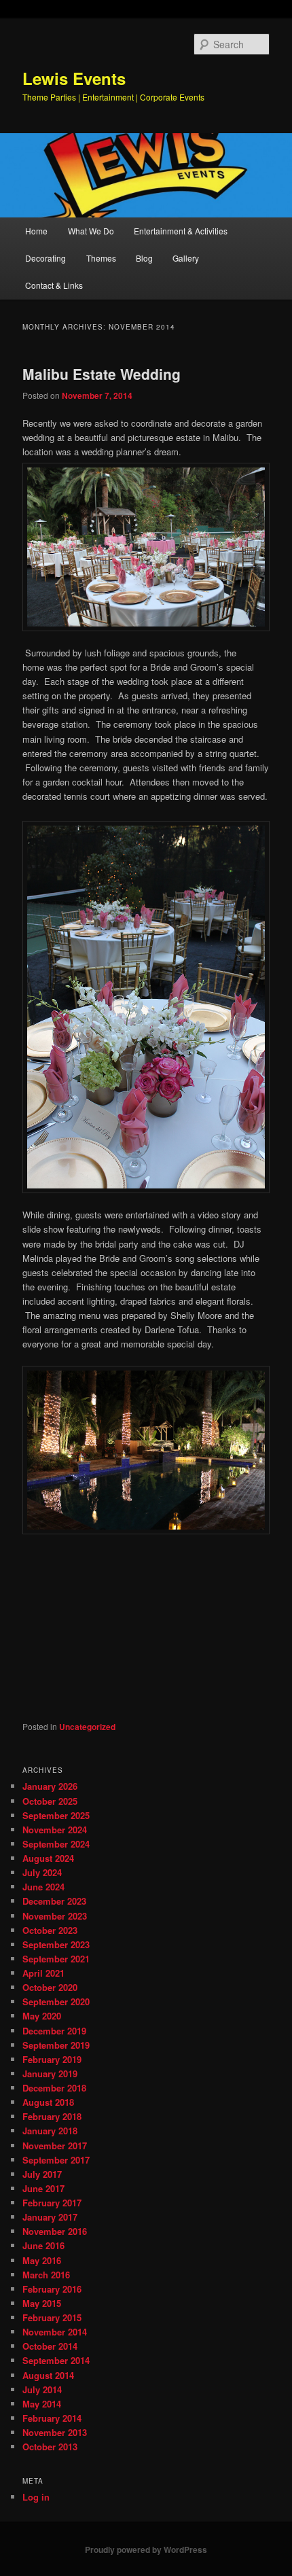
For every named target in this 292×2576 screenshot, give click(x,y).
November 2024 (55, 1830)
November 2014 (55, 2332)
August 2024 (48, 1858)
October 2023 (50, 1930)
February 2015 (52, 2317)
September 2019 (56, 2045)
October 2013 (50, 2447)
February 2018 (52, 2116)
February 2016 (52, 2289)
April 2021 (43, 1973)
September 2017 (56, 2160)
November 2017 (55, 2146)
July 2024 (42, 1872)
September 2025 (56, 1815)
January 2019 (50, 2074)
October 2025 (50, 1801)
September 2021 (56, 1959)
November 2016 (55, 2231)
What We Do (91, 231)
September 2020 (56, 2001)
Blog (144, 258)
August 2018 (48, 2102)
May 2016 (42, 2260)
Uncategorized (87, 1727)
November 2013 (55, 2432)
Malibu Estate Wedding (102, 374)
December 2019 (54, 2031)
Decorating (45, 258)
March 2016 (46, 2275)
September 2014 (56, 2360)
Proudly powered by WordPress (146, 2549)
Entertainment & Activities (181, 231)
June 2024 (43, 1887)
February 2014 (52, 2418)
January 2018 (50, 2131)
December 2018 (54, 2088)
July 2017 (42, 2174)
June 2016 (43, 2245)
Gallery (186, 258)
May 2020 (42, 2016)
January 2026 (50, 1786)
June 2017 (43, 2188)
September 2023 (56, 1944)
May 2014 (42, 2404)
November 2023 (55, 1916)
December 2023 (54, 1901)
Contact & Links (54, 285)
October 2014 (50, 2346)
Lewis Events (74, 78)
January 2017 (50, 2217)
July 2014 (42, 2389)
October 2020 (50, 1987)
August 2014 (48, 2375)
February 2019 (52, 2059)
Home (36, 231)
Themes (101, 258)
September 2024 (56, 1844)
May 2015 (42, 2303)
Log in (36, 2497)
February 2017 (52, 2203)
